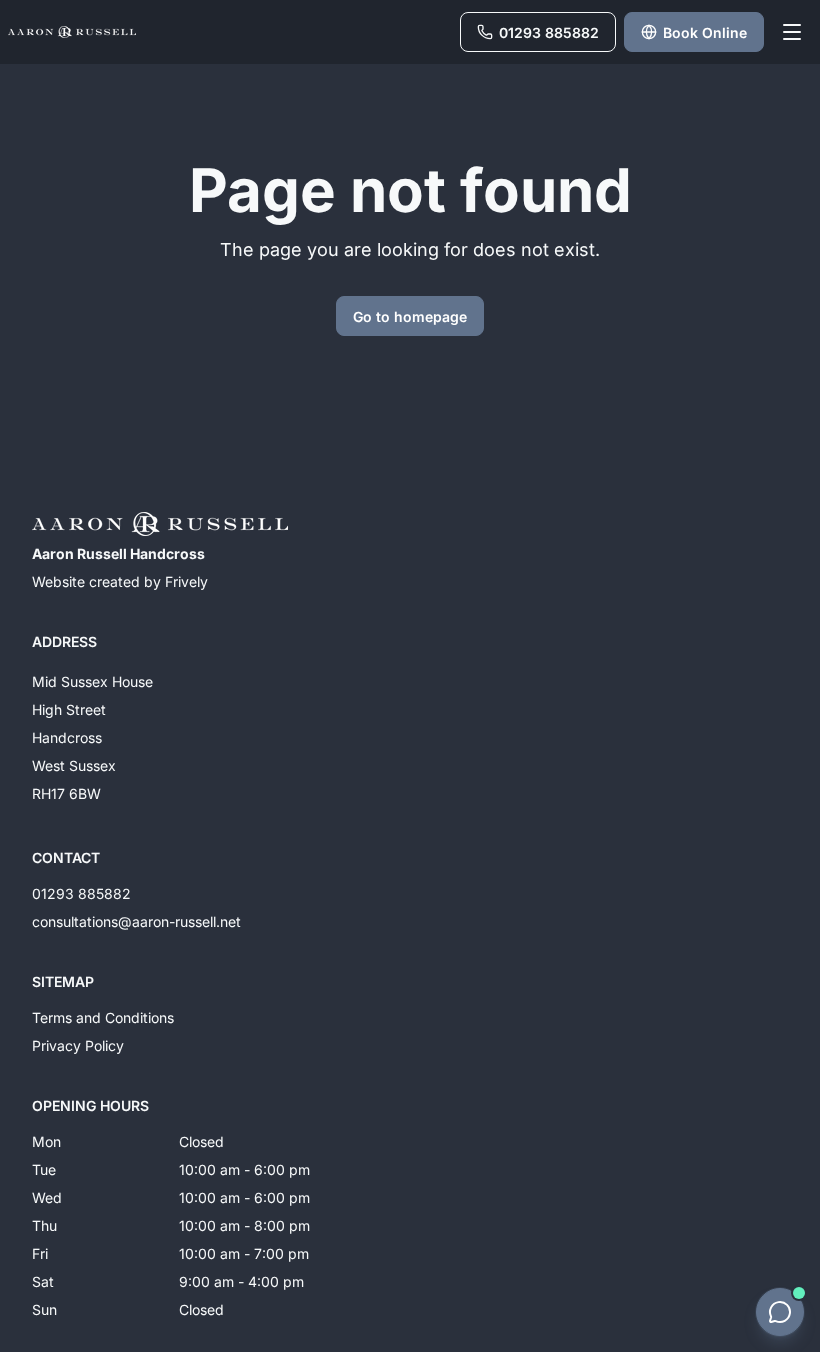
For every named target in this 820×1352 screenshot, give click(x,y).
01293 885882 (81, 893)
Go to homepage (410, 316)
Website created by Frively (120, 581)
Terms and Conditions (103, 1017)
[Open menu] (792, 32)
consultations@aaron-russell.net (136, 921)
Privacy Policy (78, 1045)
